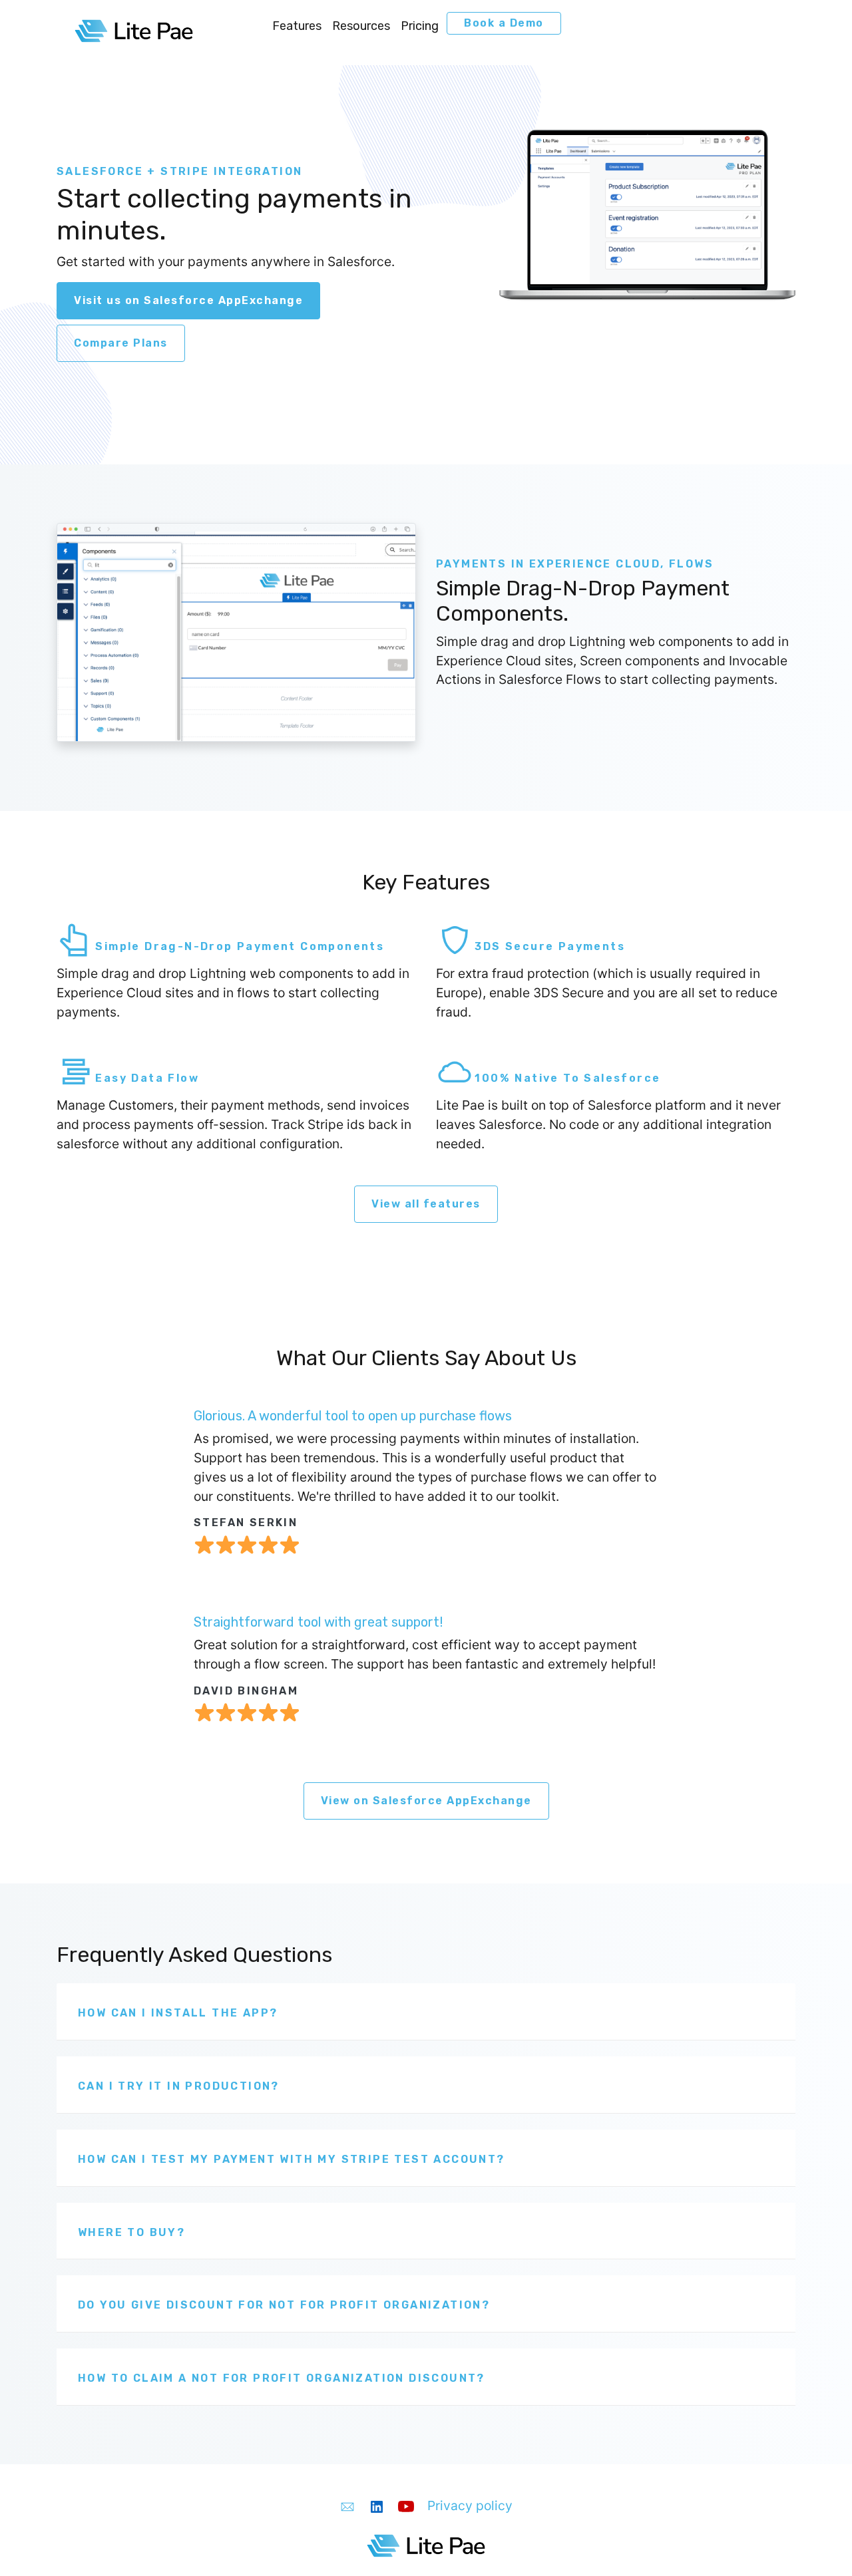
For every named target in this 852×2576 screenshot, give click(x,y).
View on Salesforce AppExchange (426, 1801)
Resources (361, 26)
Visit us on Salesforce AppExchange (188, 300)
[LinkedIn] (377, 2505)
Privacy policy (470, 2505)
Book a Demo (504, 23)
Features (297, 26)
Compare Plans (121, 343)
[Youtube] (406, 2505)
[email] (347, 2505)
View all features (426, 1204)
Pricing (420, 26)
